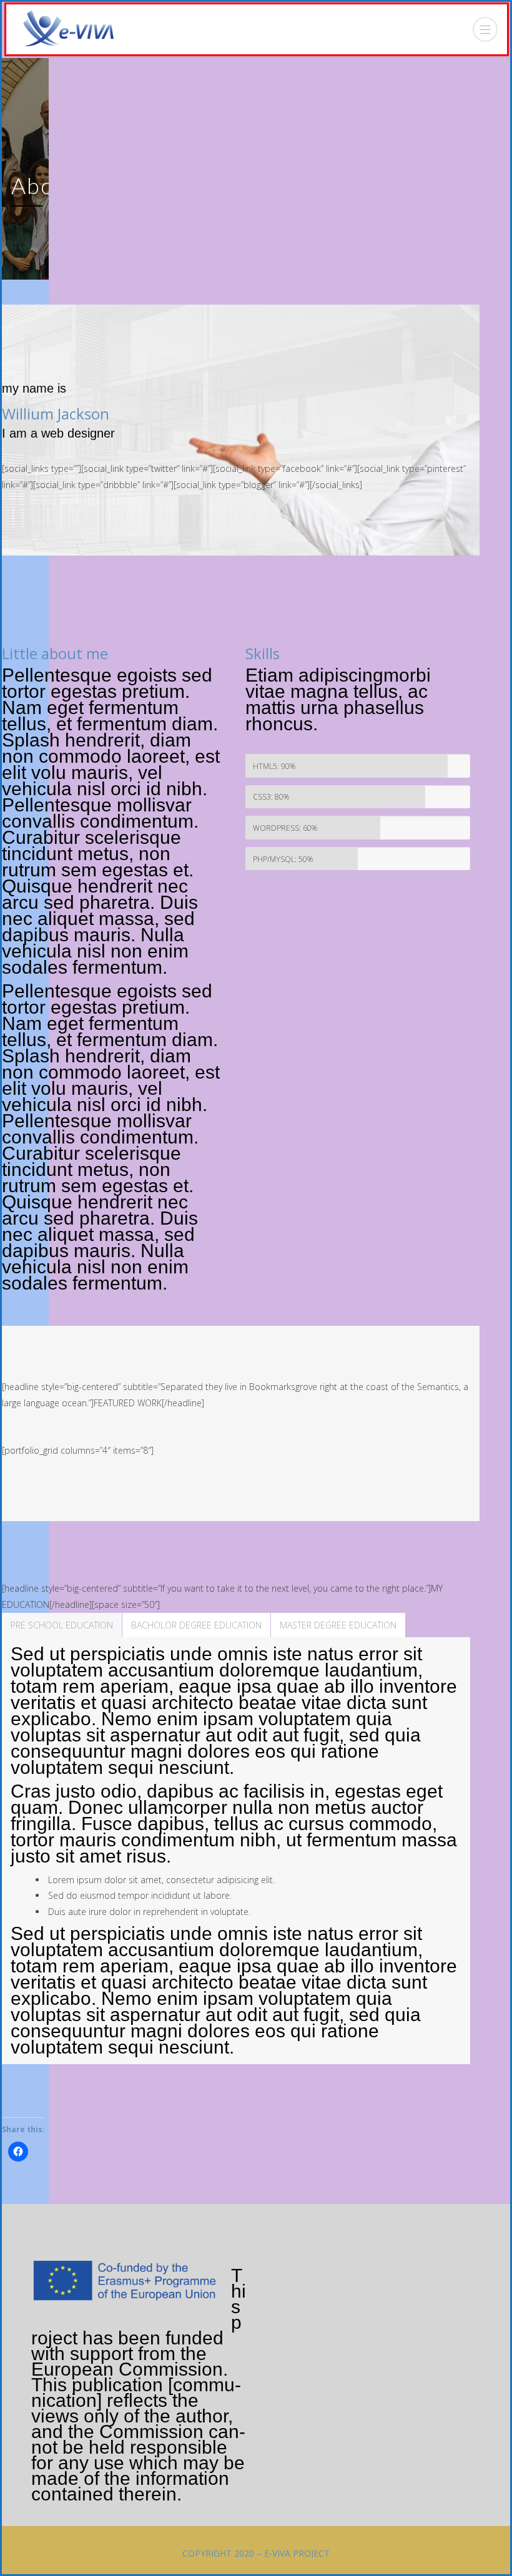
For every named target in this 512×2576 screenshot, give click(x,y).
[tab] (62, 1625)
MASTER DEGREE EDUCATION (338, 1625)
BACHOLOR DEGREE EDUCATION (196, 1625)
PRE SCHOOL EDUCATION (62, 1625)
